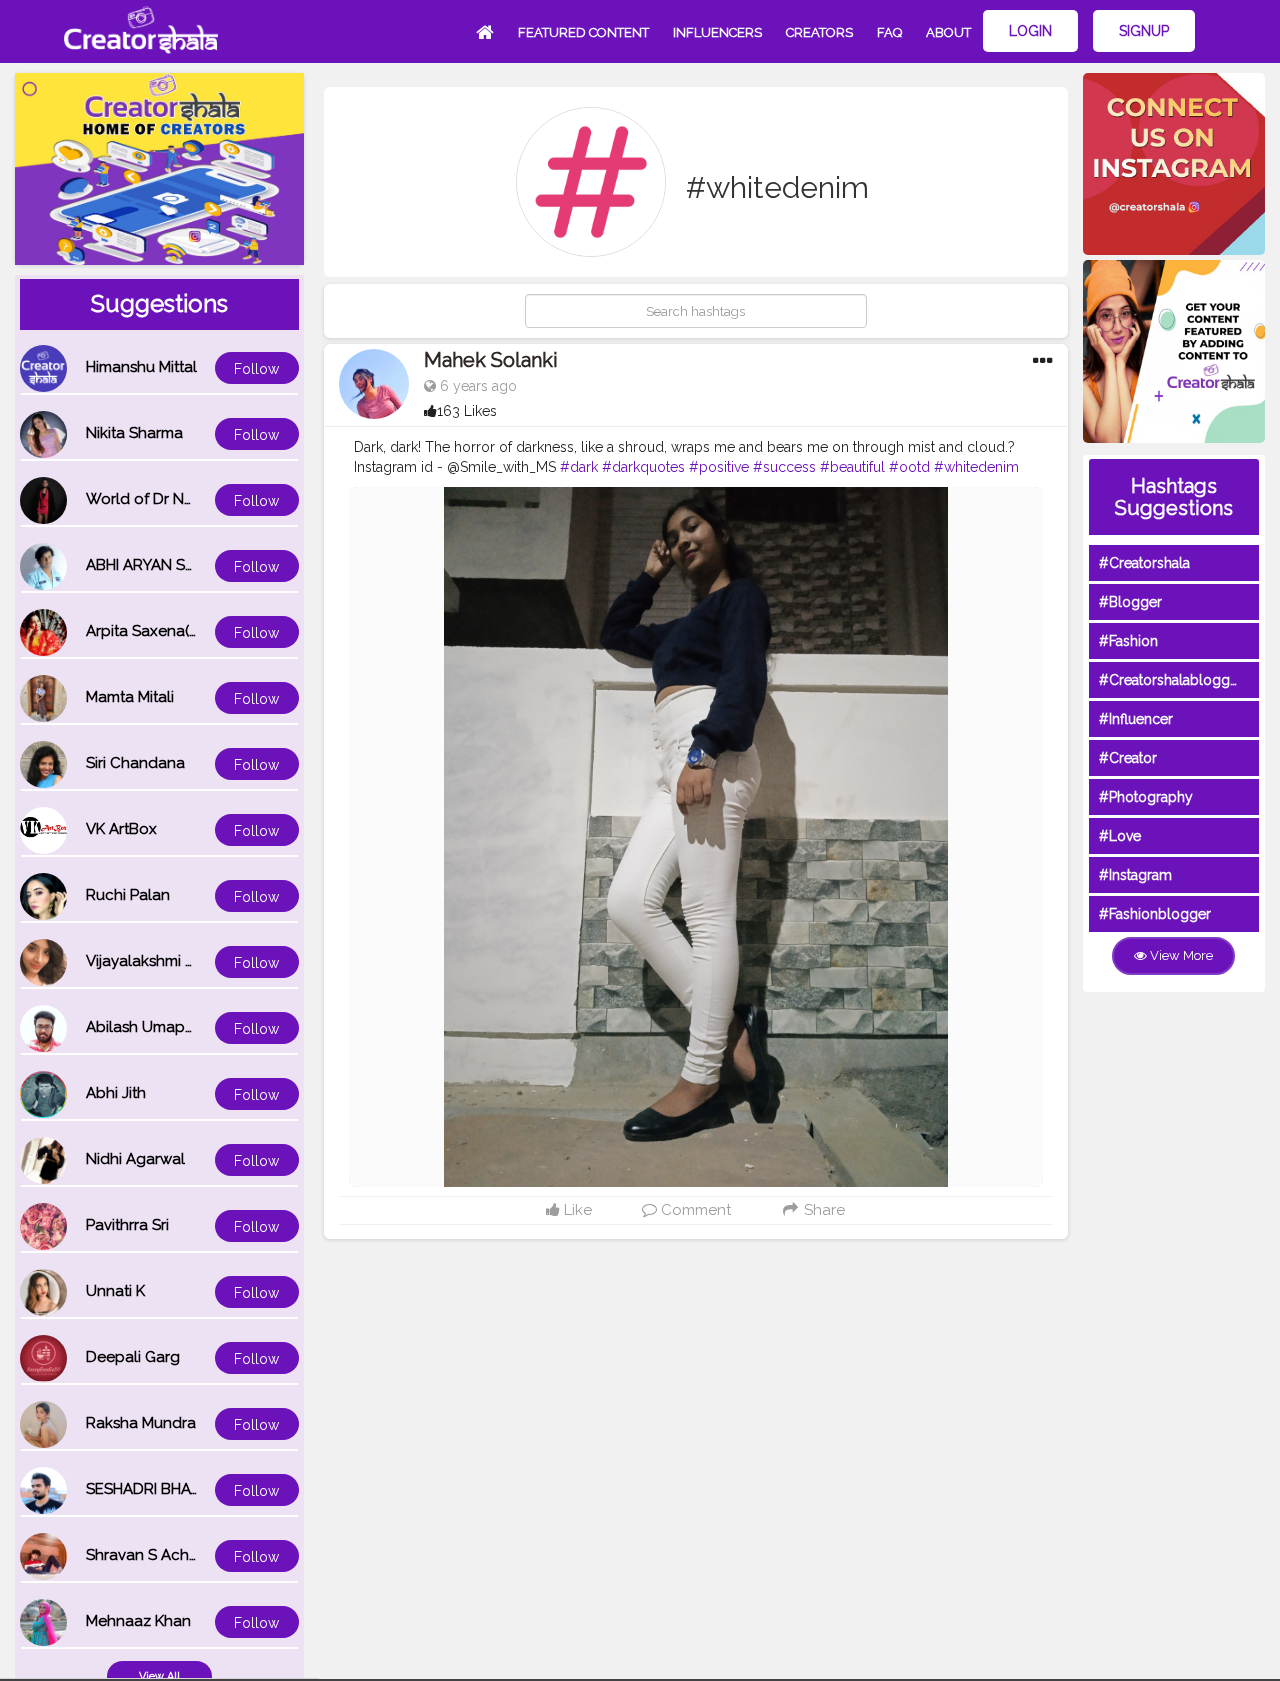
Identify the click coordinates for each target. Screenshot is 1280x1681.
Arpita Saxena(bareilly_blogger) (199, 631)
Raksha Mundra (141, 1423)
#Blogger (1130, 602)
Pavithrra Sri (127, 1225)
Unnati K (115, 1291)
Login (1030, 31)
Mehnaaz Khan (138, 1621)
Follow (256, 369)
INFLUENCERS (717, 32)
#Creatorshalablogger (1171, 680)
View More (1180, 955)
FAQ (889, 32)
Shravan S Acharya (153, 1555)
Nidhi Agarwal (135, 1159)
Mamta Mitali (130, 697)
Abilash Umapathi (148, 1027)
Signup (1144, 31)
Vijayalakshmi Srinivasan (171, 961)
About (948, 32)
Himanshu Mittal (141, 367)
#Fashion (1128, 641)
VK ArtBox (121, 829)
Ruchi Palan (128, 895)
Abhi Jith (116, 1093)
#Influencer (1136, 719)
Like (576, 1210)
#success (784, 467)
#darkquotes (643, 467)
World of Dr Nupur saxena (179, 499)
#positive (719, 467)
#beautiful (852, 467)
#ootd (909, 467)
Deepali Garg (133, 1357)
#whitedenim (976, 467)
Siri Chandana (135, 763)
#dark (579, 467)
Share (822, 1210)
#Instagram (1135, 875)
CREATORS (819, 32)
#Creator (1128, 758)
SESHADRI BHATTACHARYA (181, 1489)
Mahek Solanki (491, 360)
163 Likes (467, 411)
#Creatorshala (1144, 563)
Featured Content (583, 32)
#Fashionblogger (1155, 914)
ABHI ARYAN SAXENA (160, 565)
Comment (694, 1210)
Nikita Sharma (134, 433)
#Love (1120, 836)
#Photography (1146, 797)
